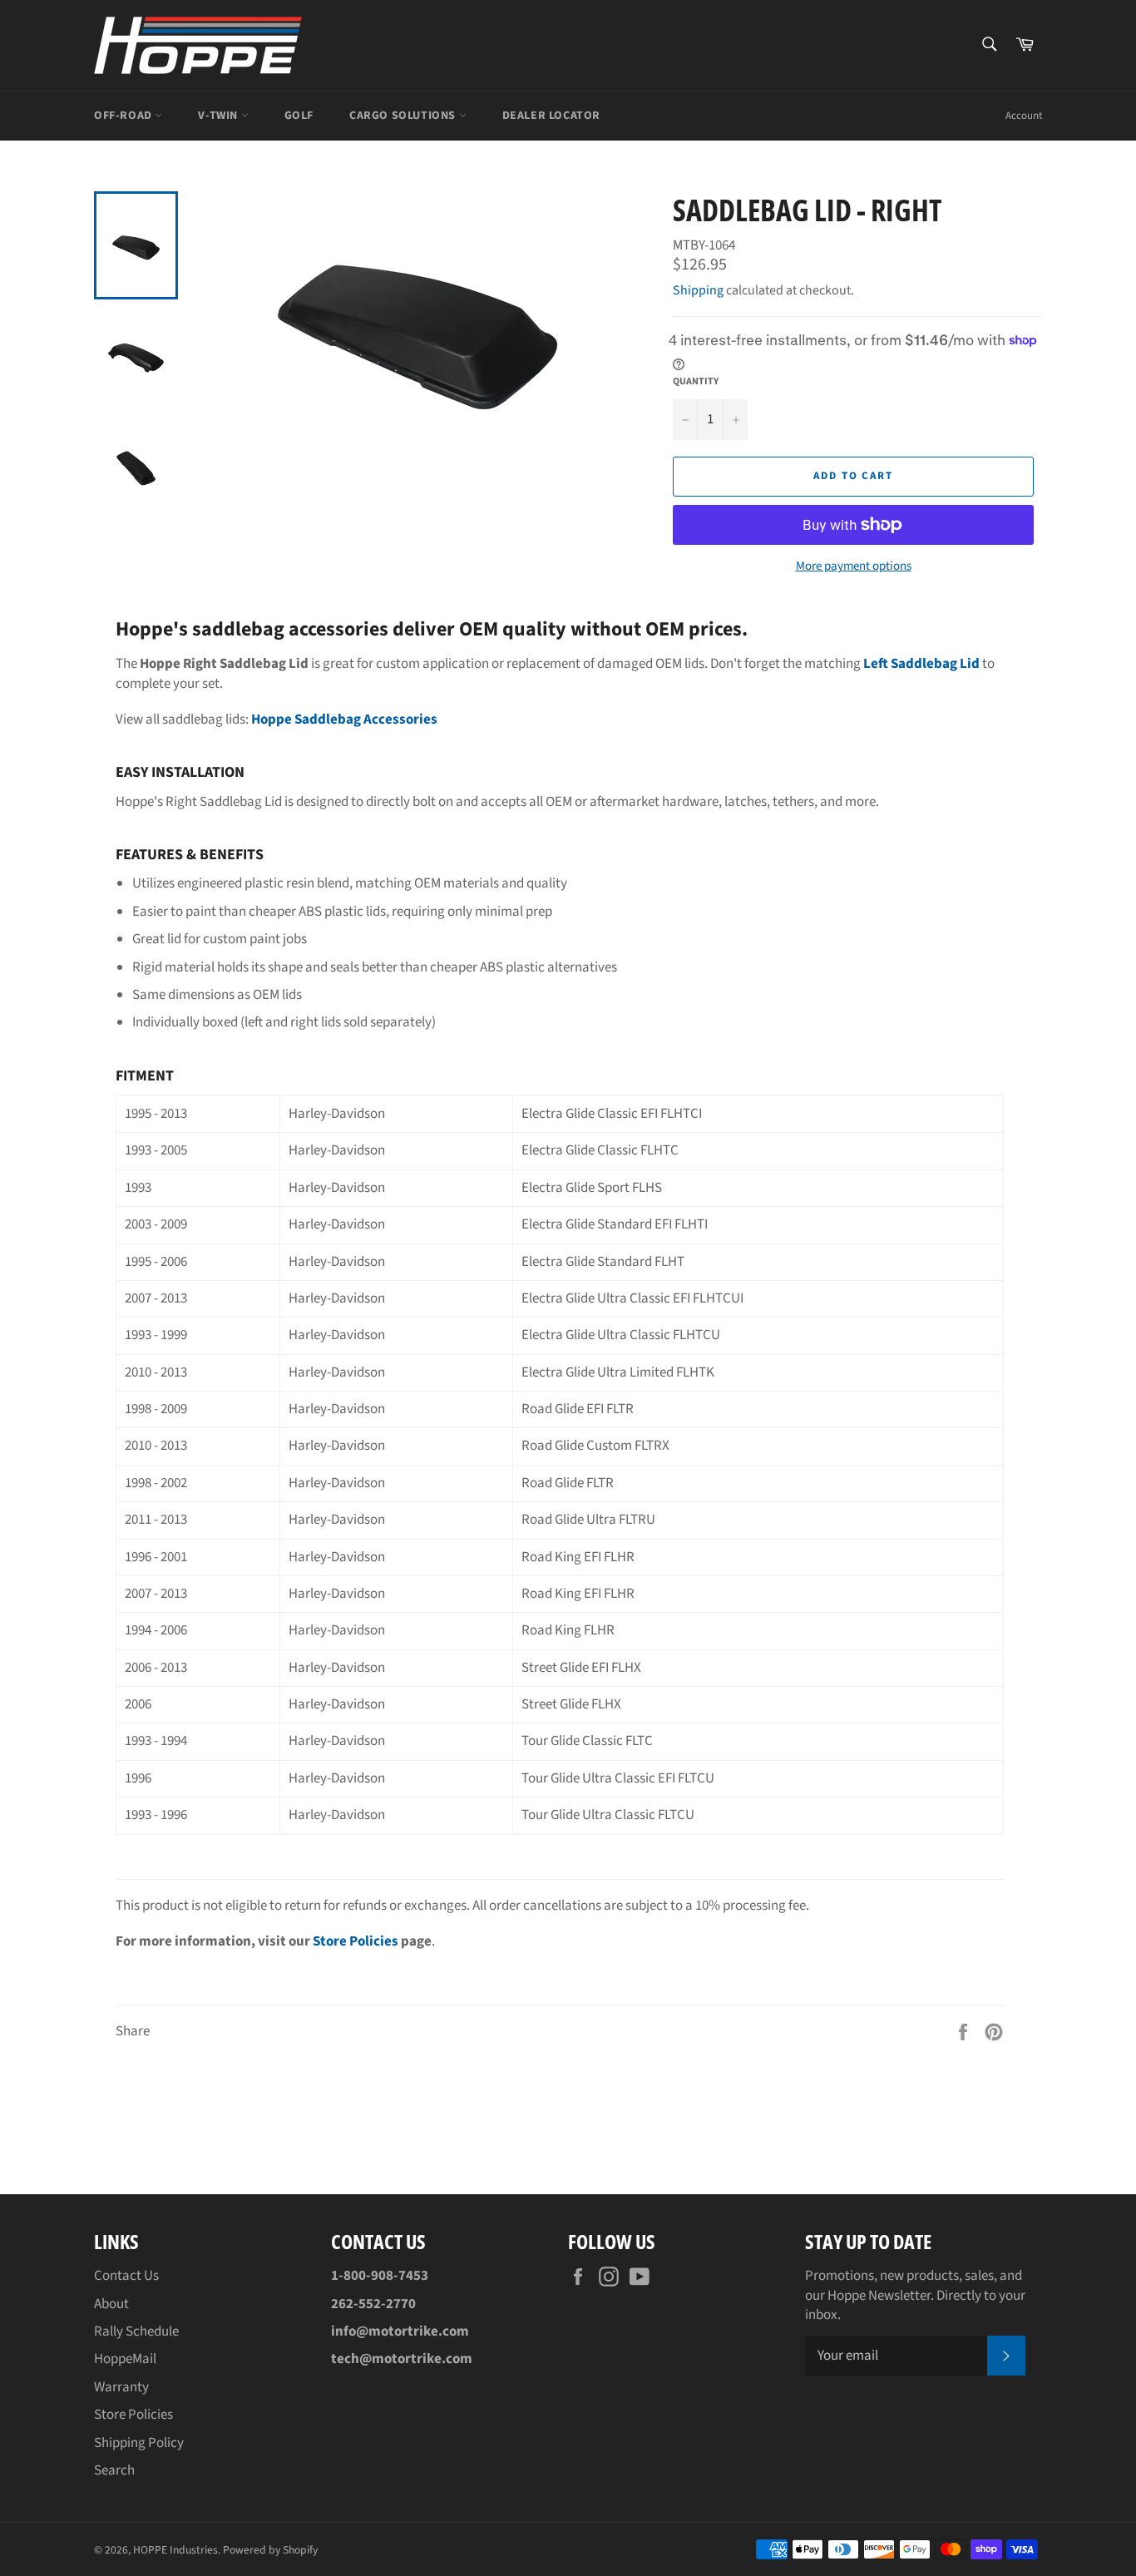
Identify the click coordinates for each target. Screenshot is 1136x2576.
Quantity (696, 382)
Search (114, 2470)
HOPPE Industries (175, 2550)
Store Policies (356, 1941)
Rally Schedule (136, 2331)
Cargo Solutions (404, 116)
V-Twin (219, 116)
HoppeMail (125, 2359)
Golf (299, 116)
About (111, 2304)
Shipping (698, 290)
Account (1024, 116)
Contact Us (126, 2276)
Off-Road (124, 116)
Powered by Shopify (270, 2550)
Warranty (121, 2387)
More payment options (854, 566)
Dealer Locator (551, 116)
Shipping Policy (139, 2443)
